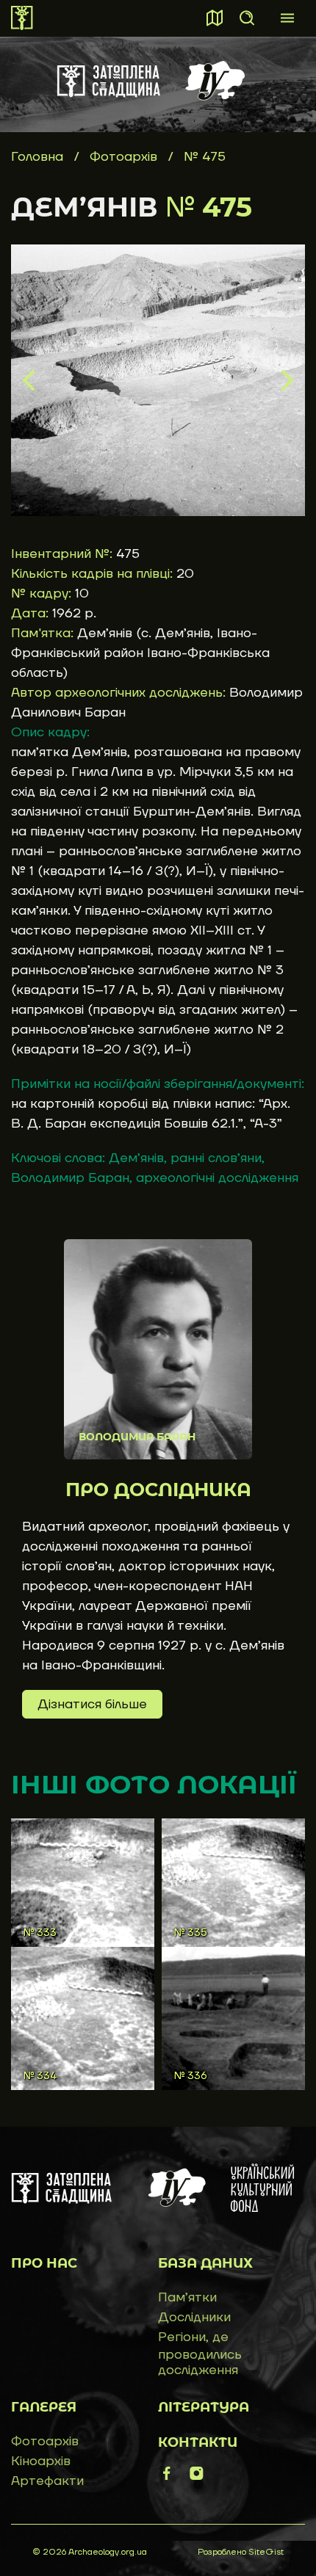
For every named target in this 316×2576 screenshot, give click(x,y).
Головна (37, 157)
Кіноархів (41, 2461)
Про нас (44, 2263)
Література (204, 2407)
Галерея (44, 2407)
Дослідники (194, 2317)
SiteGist (266, 2552)
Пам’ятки (187, 2297)
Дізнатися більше (92, 1704)
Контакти (198, 2442)
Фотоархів (125, 157)
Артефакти (47, 2481)
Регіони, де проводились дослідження (200, 2354)
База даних (205, 2263)
